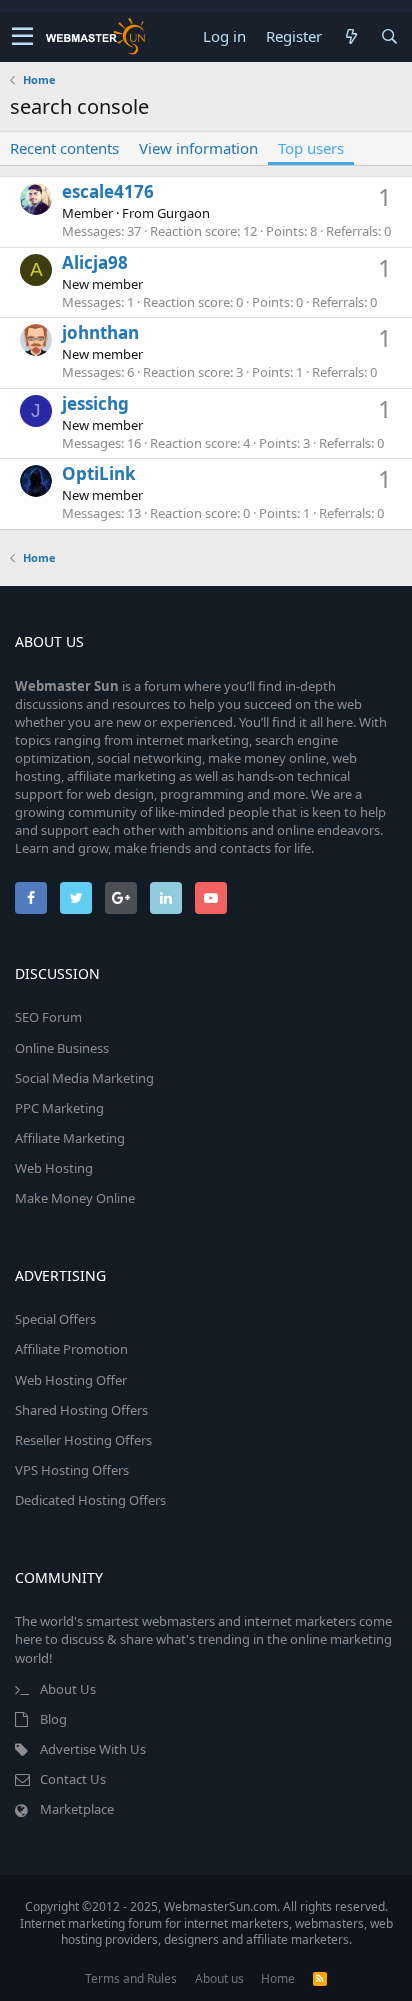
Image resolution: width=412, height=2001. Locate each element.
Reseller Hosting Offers (83, 1440)
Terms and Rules (131, 1978)
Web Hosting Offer (71, 1380)
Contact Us (73, 1779)
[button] (22, 37)
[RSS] (320, 1978)
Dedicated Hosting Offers (90, 1500)
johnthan (100, 332)
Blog (53, 1719)
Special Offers (55, 1319)
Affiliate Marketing (70, 1138)
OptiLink (99, 473)
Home (278, 1978)
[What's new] (351, 36)
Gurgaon (183, 213)
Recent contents (64, 148)
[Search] (389, 36)
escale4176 (108, 191)
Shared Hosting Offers (81, 1410)
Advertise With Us (93, 1749)
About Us (68, 1689)
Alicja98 (95, 262)
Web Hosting (54, 1168)
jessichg (95, 403)
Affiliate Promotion (71, 1349)
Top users (311, 148)
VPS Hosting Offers (72, 1470)
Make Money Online (75, 1198)
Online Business (62, 1048)
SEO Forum (48, 1017)
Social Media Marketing (84, 1078)
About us (219, 1978)
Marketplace (77, 1809)
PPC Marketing (59, 1108)
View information (198, 148)
